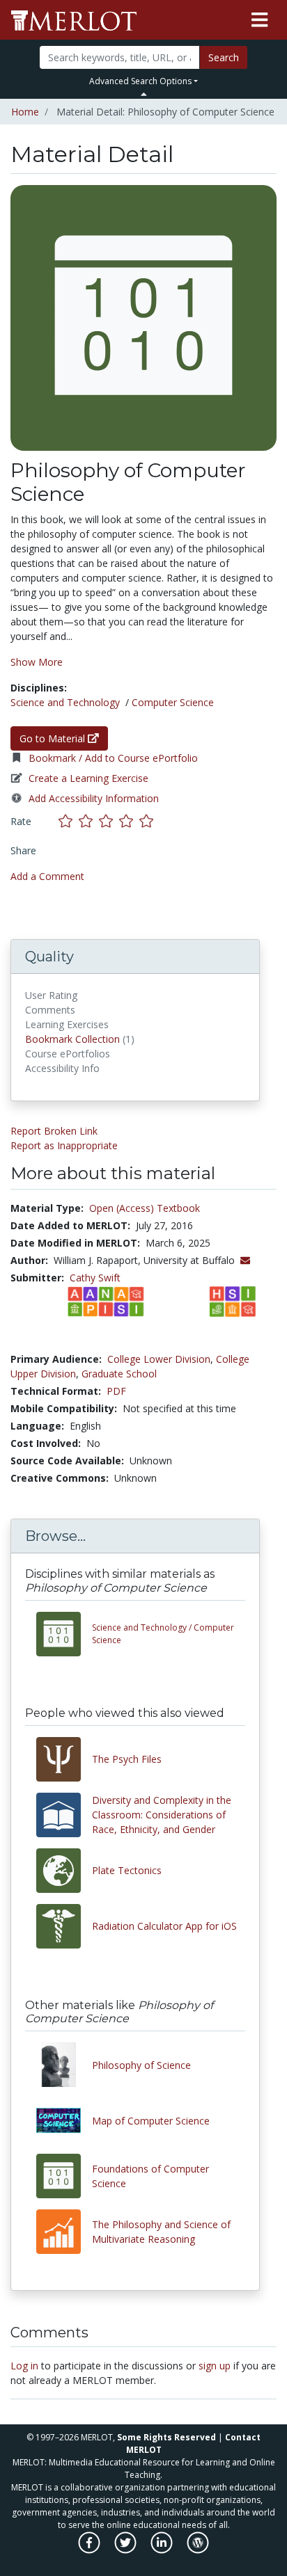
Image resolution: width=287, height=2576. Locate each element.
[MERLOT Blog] (198, 2550)
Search (224, 57)
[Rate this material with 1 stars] (69, 821)
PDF (116, 1391)
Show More (37, 662)
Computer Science (173, 702)
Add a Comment (47, 876)
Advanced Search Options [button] (140, 81)
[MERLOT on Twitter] (126, 2550)
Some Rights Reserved (166, 2437)
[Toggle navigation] (259, 20)
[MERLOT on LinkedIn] (163, 2550)
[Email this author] (245, 1260)
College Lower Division (159, 1359)
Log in (24, 2366)
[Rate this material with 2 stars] (89, 821)
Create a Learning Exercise (88, 778)
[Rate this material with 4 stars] (129, 821)
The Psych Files (127, 1759)
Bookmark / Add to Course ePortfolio (113, 758)
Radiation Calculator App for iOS (164, 1926)
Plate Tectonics (127, 1870)
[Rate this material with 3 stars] (109, 821)
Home (25, 112)
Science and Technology (65, 702)
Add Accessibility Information (94, 798)
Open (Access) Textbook (145, 1208)
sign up (215, 2366)
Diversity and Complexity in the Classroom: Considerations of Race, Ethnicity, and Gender (162, 1815)
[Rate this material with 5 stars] (148, 821)
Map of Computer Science (151, 2121)
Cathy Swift (95, 1278)
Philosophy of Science (141, 2065)
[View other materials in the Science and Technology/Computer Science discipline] (64, 1634)
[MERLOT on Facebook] (90, 2550)
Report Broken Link (54, 1131)
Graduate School (119, 1374)
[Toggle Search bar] (144, 94)
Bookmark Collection (72, 1039)
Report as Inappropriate (64, 1145)
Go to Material (54, 738)
